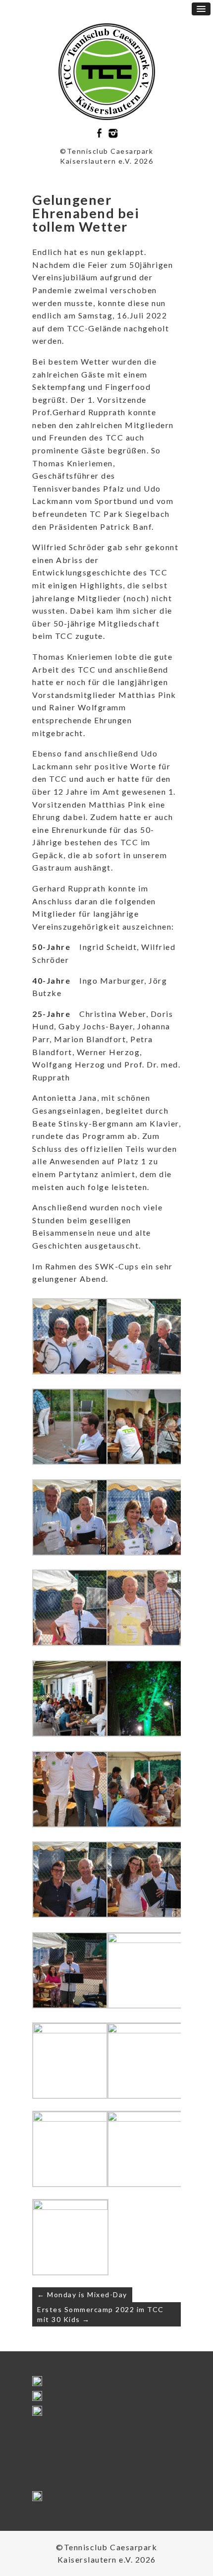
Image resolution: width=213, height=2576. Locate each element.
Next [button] (169, 2384)
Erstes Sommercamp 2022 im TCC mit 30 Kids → (101, 2314)
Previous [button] (44, 2384)
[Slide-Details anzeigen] (40, 2411)
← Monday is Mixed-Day (82, 2294)
